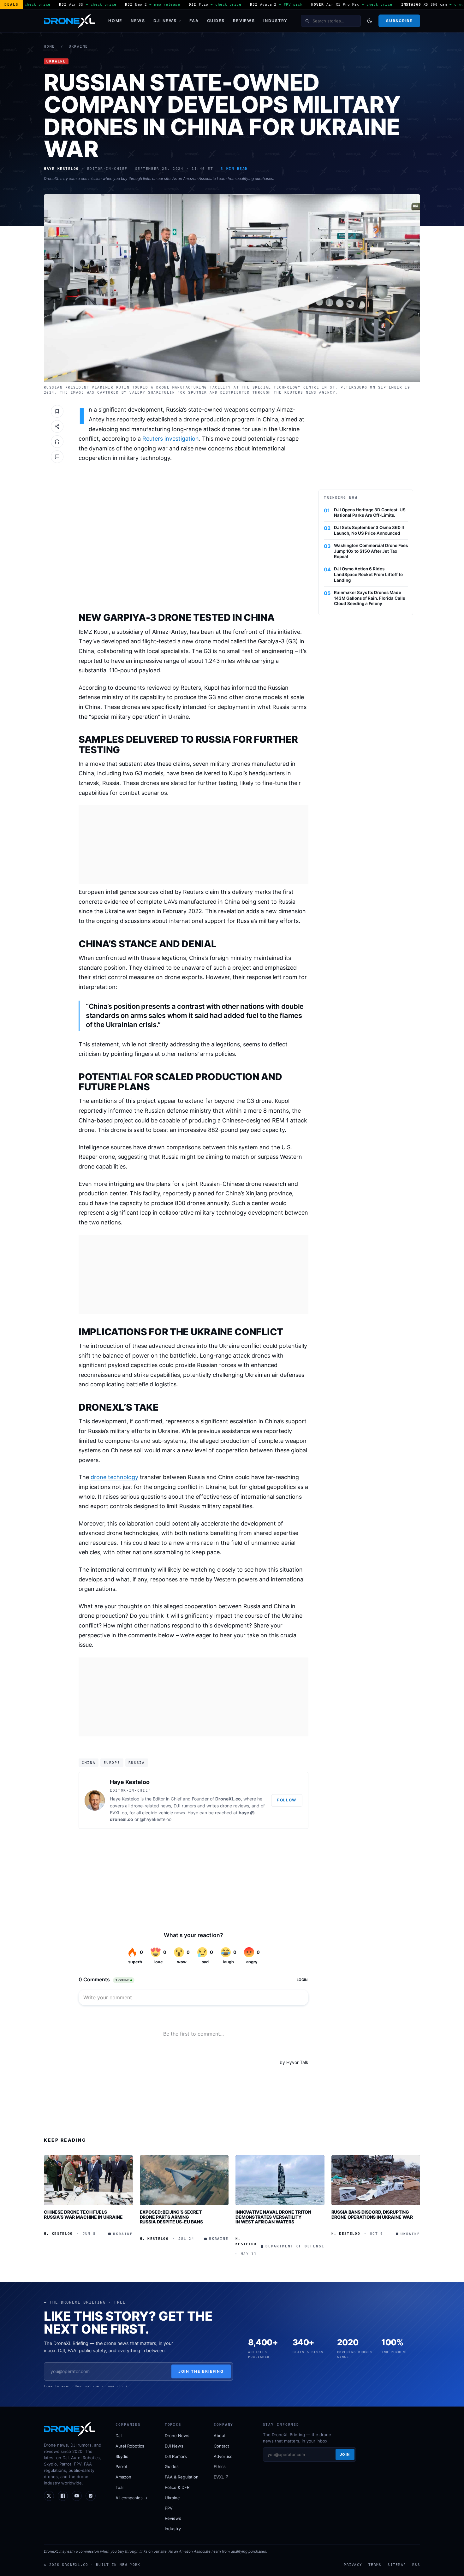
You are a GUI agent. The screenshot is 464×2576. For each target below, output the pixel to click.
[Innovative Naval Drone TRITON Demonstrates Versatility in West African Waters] (280, 2180)
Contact (221, 2446)
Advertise (223, 2456)
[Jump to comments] (57, 457)
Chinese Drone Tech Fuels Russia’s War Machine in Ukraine (83, 2214)
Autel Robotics (130, 2446)
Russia (137, 1763)
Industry (275, 21)
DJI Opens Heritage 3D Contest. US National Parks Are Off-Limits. (370, 513)
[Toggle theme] (370, 21)
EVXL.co (118, 1813)
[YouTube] (77, 2496)
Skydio (122, 2456)
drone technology (114, 1477)
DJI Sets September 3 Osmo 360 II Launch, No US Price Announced (369, 530)
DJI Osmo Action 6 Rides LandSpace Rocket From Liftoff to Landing (368, 574)
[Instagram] (91, 2496)
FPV (169, 2508)
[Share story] (57, 426)
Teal (119, 2487)
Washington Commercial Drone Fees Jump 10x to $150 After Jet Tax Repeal (371, 551)
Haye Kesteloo (130, 1782)
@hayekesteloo (156, 1819)
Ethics (220, 2466)
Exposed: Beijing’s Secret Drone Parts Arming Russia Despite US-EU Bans (172, 2217)
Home (115, 21)
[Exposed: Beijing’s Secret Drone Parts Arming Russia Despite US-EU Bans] (184, 2180)
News (138, 21)
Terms (375, 2565)
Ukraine (78, 47)
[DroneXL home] (69, 21)
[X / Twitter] (49, 2496)
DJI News (165, 21)
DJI (119, 2436)
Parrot (122, 2466)
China (89, 1763)
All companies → (132, 2498)
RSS (416, 2565)
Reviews (244, 21)
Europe (112, 1763)
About (220, 2436)
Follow (287, 1800)
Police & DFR (177, 2487)
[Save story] (57, 411)
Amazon (123, 2477)
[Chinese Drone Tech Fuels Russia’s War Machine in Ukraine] (88, 2180)
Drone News (177, 2436)
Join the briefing (201, 2371)
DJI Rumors (176, 2456)
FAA (194, 21)
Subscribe (399, 21)
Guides (216, 21)
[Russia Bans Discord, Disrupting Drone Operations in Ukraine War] (376, 2180)
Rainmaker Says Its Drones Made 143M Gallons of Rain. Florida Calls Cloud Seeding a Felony (369, 598)
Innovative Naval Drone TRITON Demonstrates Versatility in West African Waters (273, 2217)
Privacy (353, 2565)
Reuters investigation (171, 439)
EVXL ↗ (221, 2477)
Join (345, 2454)
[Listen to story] (57, 442)
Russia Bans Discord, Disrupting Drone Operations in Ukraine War (372, 2214)
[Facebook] (63, 2496)
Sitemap (397, 2565)
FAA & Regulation (182, 2477)
